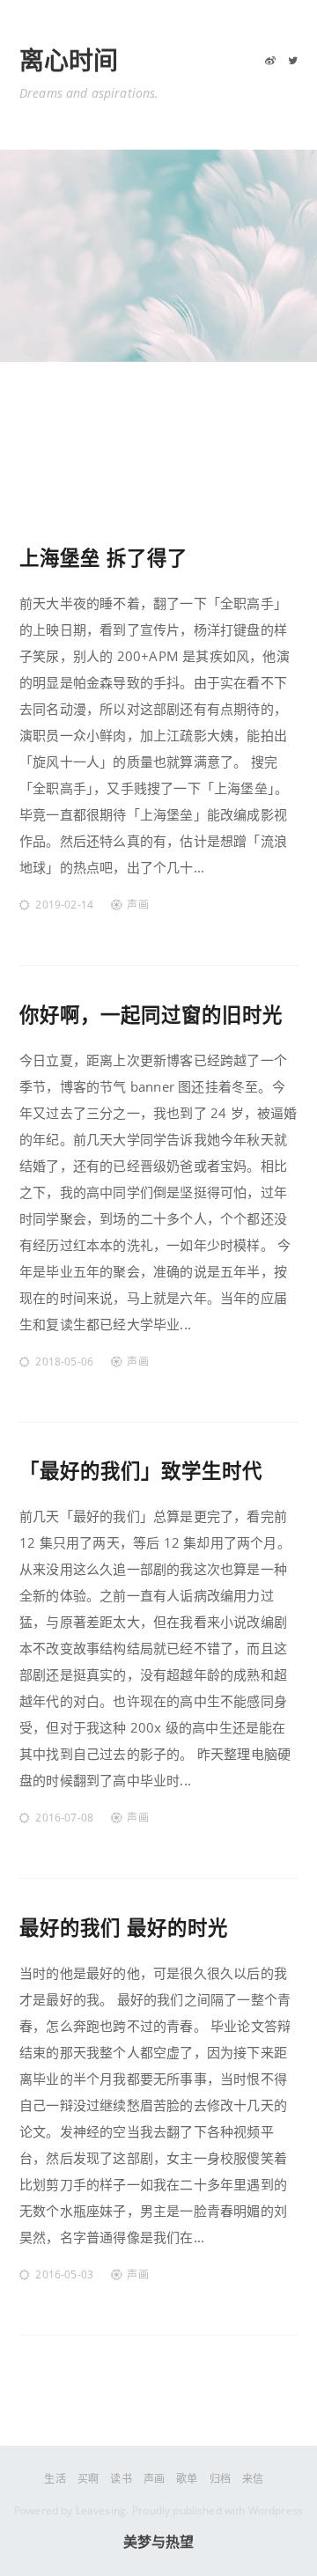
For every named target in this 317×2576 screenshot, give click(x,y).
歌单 (187, 2479)
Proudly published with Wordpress (217, 2510)
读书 (121, 2479)
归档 (220, 2479)
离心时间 (69, 61)
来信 (253, 2479)
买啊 (88, 2479)
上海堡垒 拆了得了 (103, 558)
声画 (137, 905)
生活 (55, 2479)
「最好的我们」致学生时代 (141, 1471)
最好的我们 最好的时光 (124, 1928)
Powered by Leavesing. (71, 2510)
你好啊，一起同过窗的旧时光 (151, 1015)
